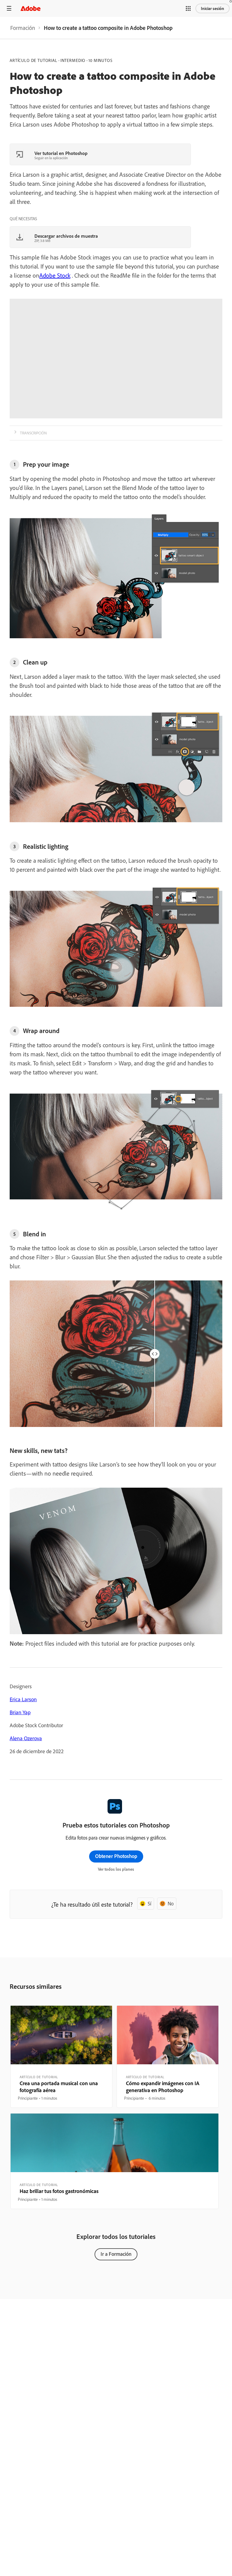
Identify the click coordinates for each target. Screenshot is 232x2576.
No (171, 1903)
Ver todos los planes (116, 1869)
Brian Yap (20, 1712)
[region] (61, 2057)
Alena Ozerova (26, 1738)
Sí (150, 1903)
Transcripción (33, 433)
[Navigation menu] (9, 8)
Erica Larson (23, 1699)
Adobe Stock (55, 275)
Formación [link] (23, 28)
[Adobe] (31, 8)
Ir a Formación (116, 2254)
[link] (23, 28)
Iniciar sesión (213, 8)
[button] (188, 8)
